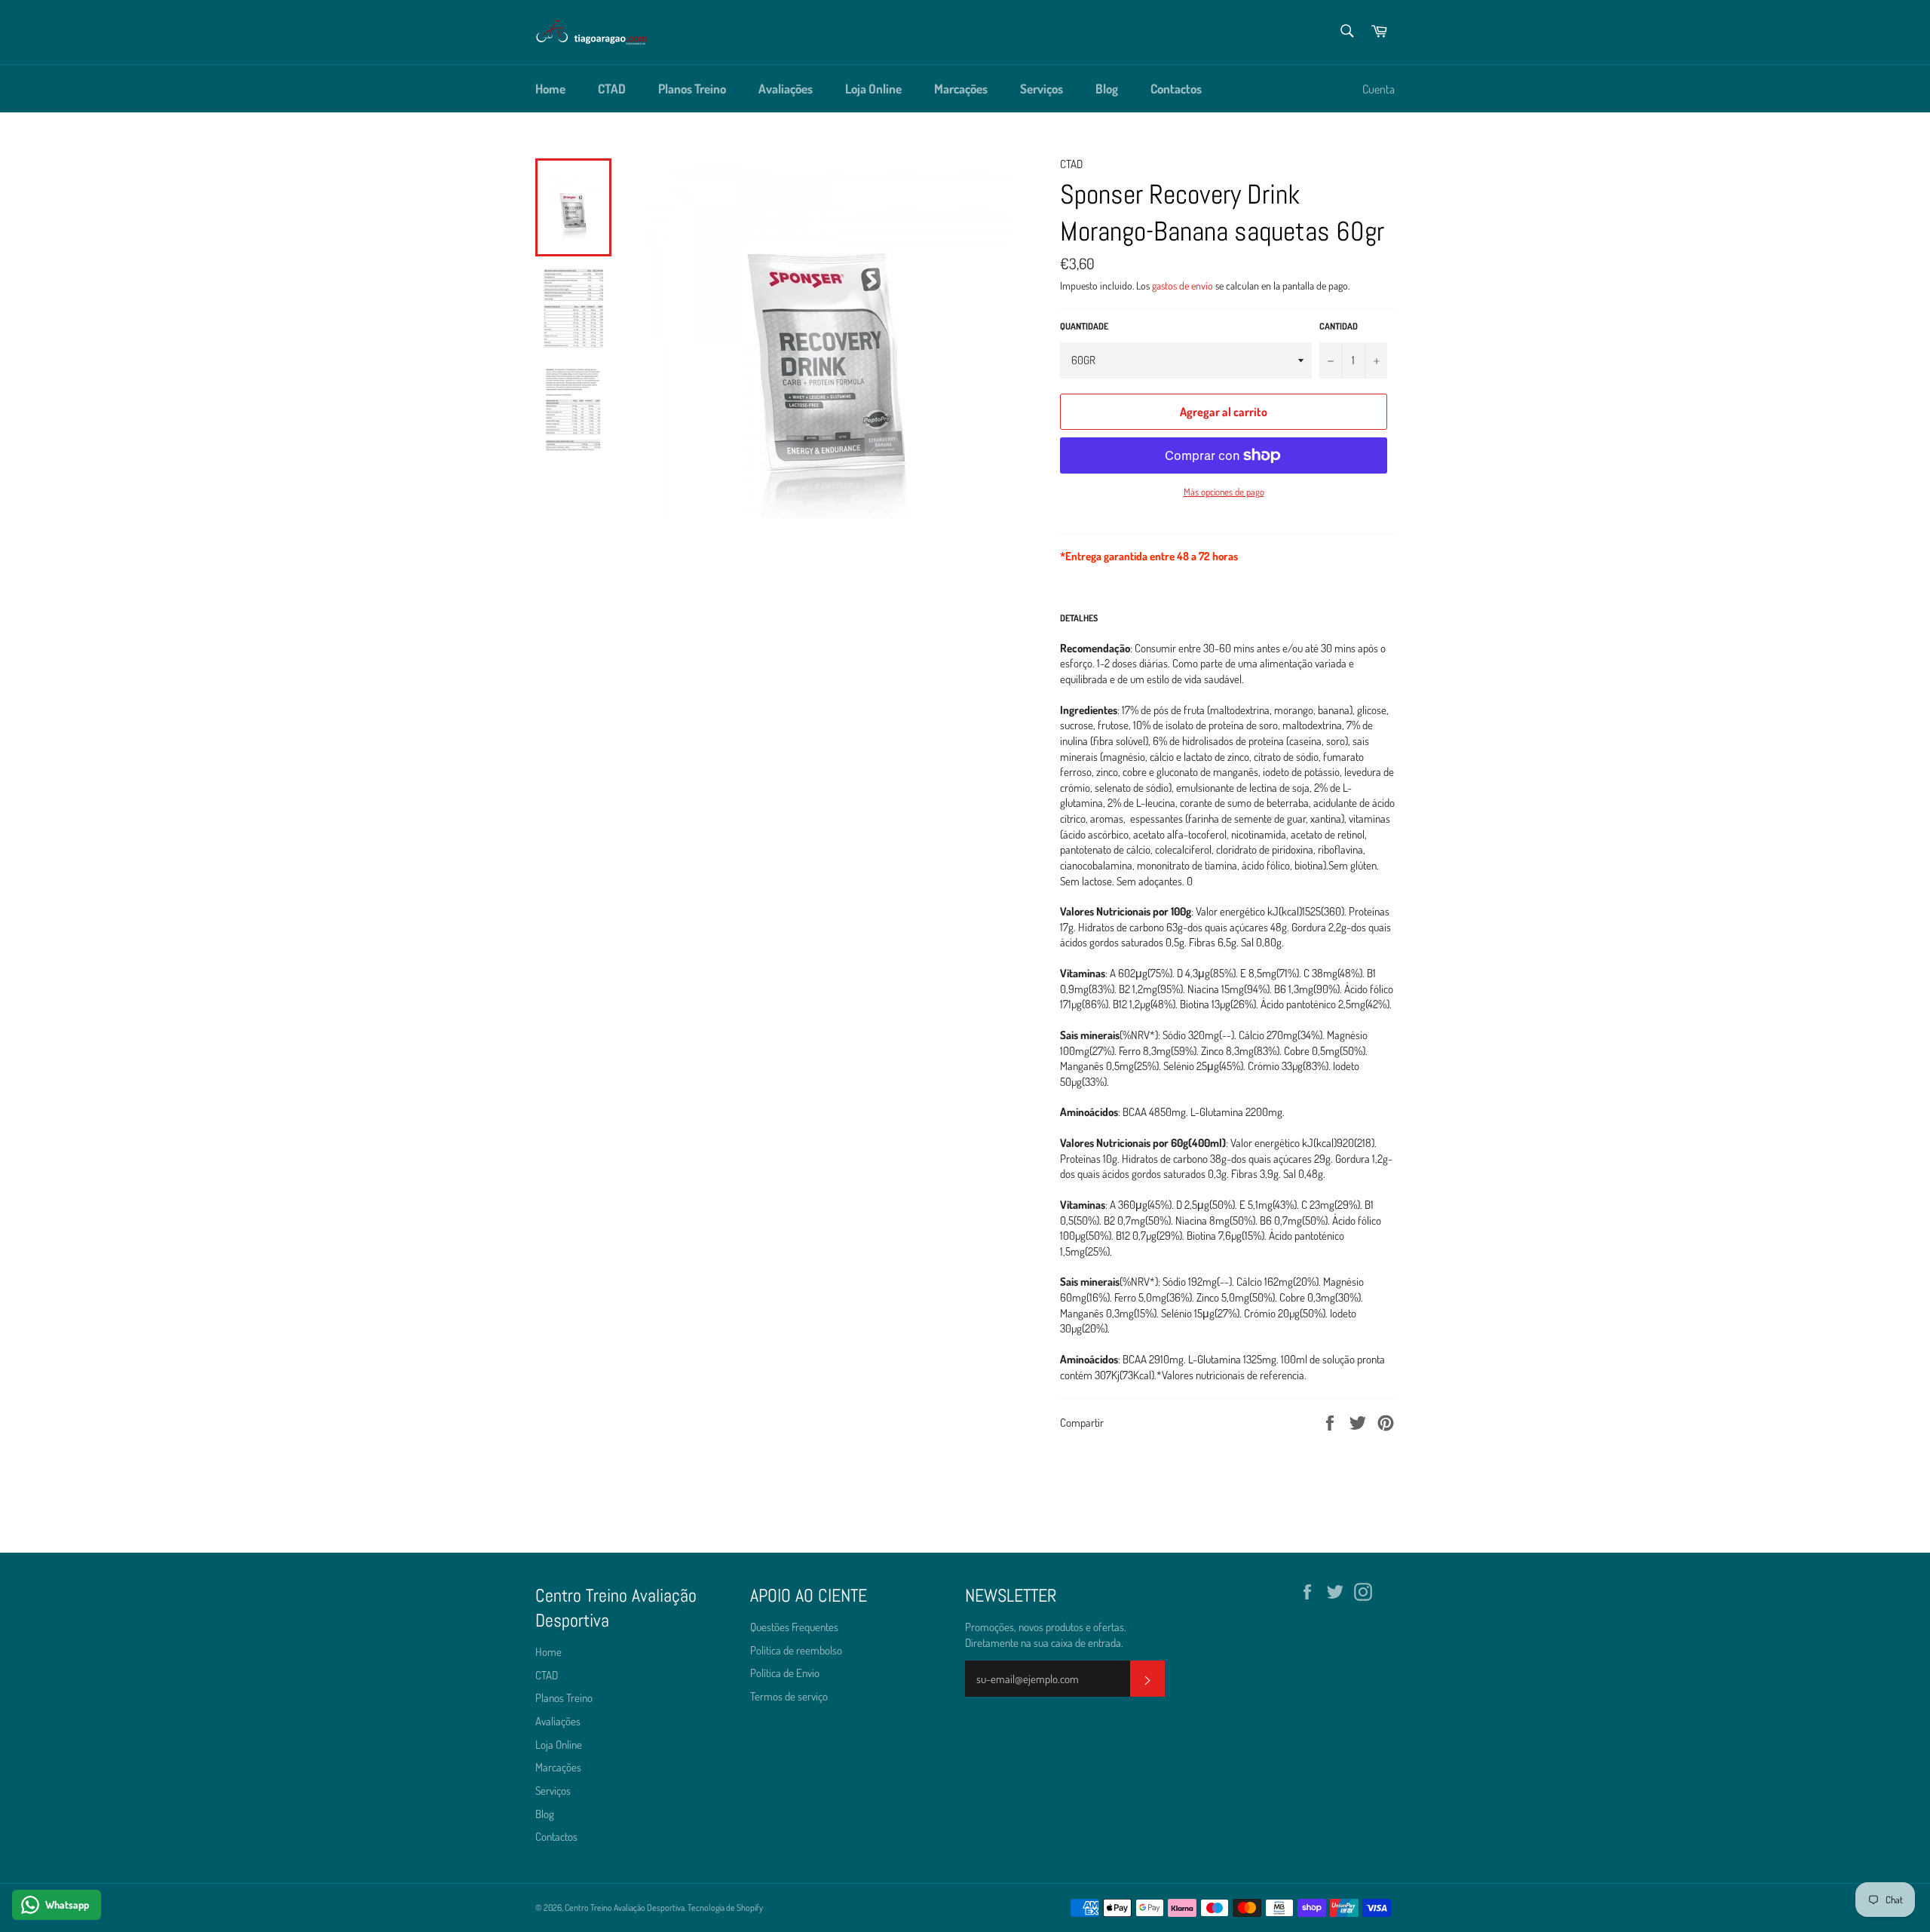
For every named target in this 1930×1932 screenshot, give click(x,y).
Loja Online (873, 89)
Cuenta (1379, 89)
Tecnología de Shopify (725, 1907)
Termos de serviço (789, 1696)
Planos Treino (692, 89)
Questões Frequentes (794, 1627)
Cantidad (1339, 326)
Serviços (1042, 89)
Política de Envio (785, 1673)
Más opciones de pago (1224, 492)
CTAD (612, 89)
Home (550, 89)
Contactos (1176, 89)
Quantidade (1084, 326)
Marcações (961, 89)
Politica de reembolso (796, 1650)
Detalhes (1079, 618)
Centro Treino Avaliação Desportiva (625, 1907)
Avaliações (786, 89)
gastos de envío (1183, 285)
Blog (1107, 89)
